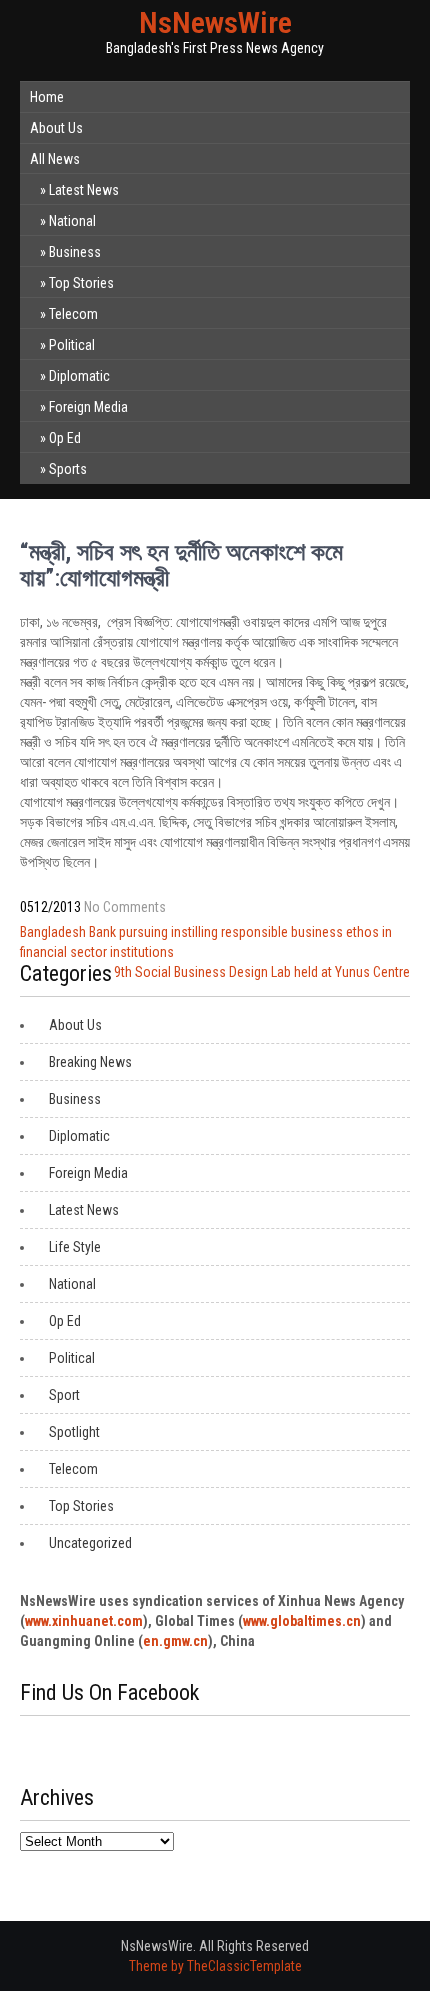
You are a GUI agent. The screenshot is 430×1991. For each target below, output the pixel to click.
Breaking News (90, 1062)
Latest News (84, 190)
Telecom (73, 314)
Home (47, 97)
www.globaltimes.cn (302, 1621)
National (72, 221)
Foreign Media (88, 407)
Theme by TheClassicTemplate (215, 1966)
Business (75, 252)
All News (55, 159)
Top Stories (81, 283)
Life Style (75, 1247)
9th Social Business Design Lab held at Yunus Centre (262, 972)
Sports (68, 469)
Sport (64, 1395)
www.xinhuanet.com (84, 1621)
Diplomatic (79, 376)
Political (72, 345)
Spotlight (74, 1432)
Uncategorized (90, 1543)
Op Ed (65, 438)
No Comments (125, 907)
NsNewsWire (215, 22)
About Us (56, 128)
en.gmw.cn (175, 1641)
